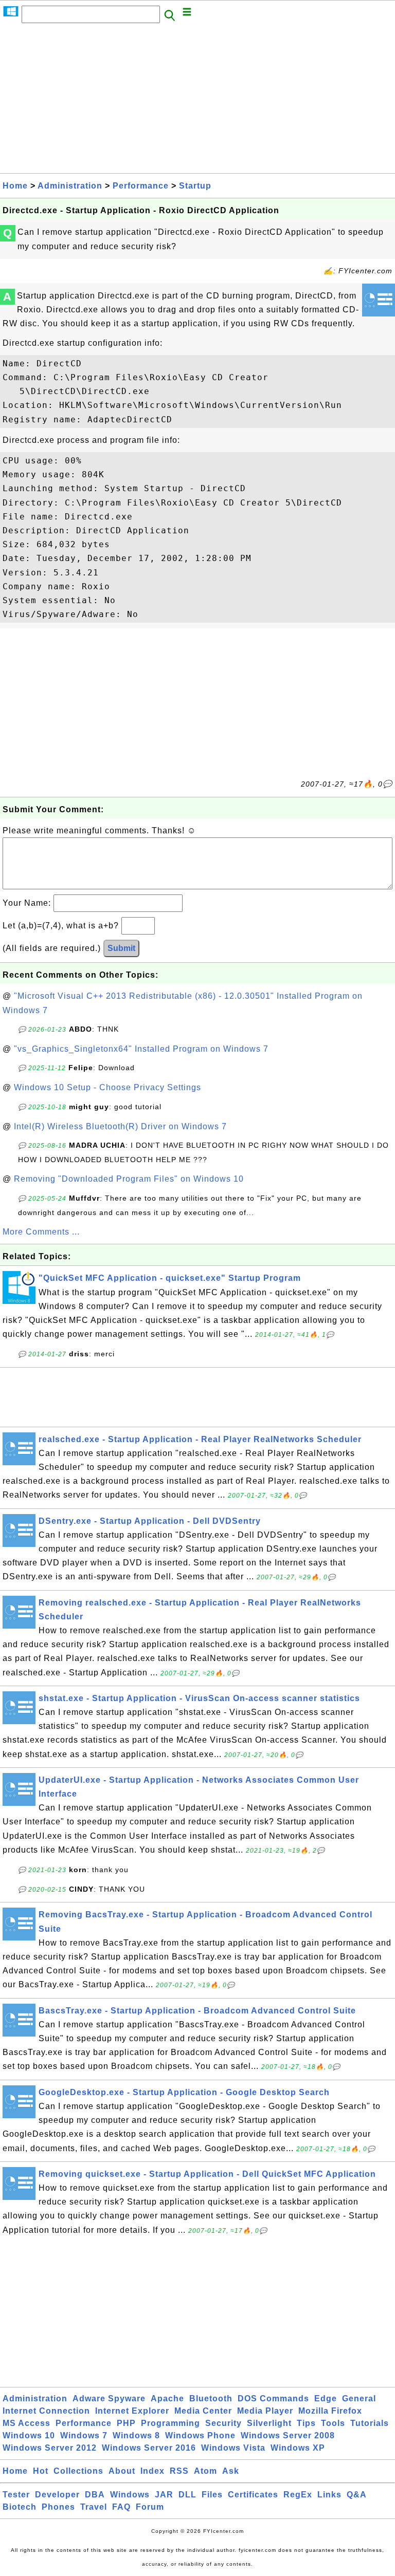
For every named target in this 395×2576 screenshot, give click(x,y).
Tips (306, 2423)
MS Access (26, 2423)
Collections (78, 2471)
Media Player (265, 2411)
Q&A (357, 2495)
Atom (205, 2471)
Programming (170, 2423)
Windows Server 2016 (149, 2448)
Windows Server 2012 (50, 2448)
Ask (231, 2471)
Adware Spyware (109, 2398)
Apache (167, 2398)
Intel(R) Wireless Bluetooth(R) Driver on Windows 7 (120, 1126)
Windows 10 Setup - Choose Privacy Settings (107, 1087)
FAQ (121, 2507)
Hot (41, 2471)
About (122, 2471)
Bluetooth (211, 2398)
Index (152, 2471)
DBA (95, 2495)
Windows (130, 2495)
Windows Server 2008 (288, 2435)
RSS (179, 2471)
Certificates (253, 2495)
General (359, 2398)
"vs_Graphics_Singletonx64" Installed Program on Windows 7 (141, 1049)
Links (329, 2495)
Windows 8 (136, 2435)
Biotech (20, 2507)
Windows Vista (233, 2448)
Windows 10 (29, 2435)
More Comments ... (41, 1232)
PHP (126, 2423)
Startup (195, 186)
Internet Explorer (132, 2411)
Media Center (203, 2411)
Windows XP (298, 2448)
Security (223, 2423)
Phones (58, 2507)
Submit (121, 948)
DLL (187, 2495)
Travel (94, 2507)
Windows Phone (200, 2435)
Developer (57, 2495)
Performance (141, 186)
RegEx (298, 2495)
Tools (333, 2423)
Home (15, 186)
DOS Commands (273, 2398)
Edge (326, 2398)
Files (212, 2495)
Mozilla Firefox (330, 2411)
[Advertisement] (197, 101)
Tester (16, 2495)
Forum (150, 2507)
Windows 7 (84, 2435)
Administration (70, 186)
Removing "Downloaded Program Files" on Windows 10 (129, 1179)
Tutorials (370, 2423)
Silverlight (269, 2423)
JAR (164, 2495)
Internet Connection (46, 2411)
